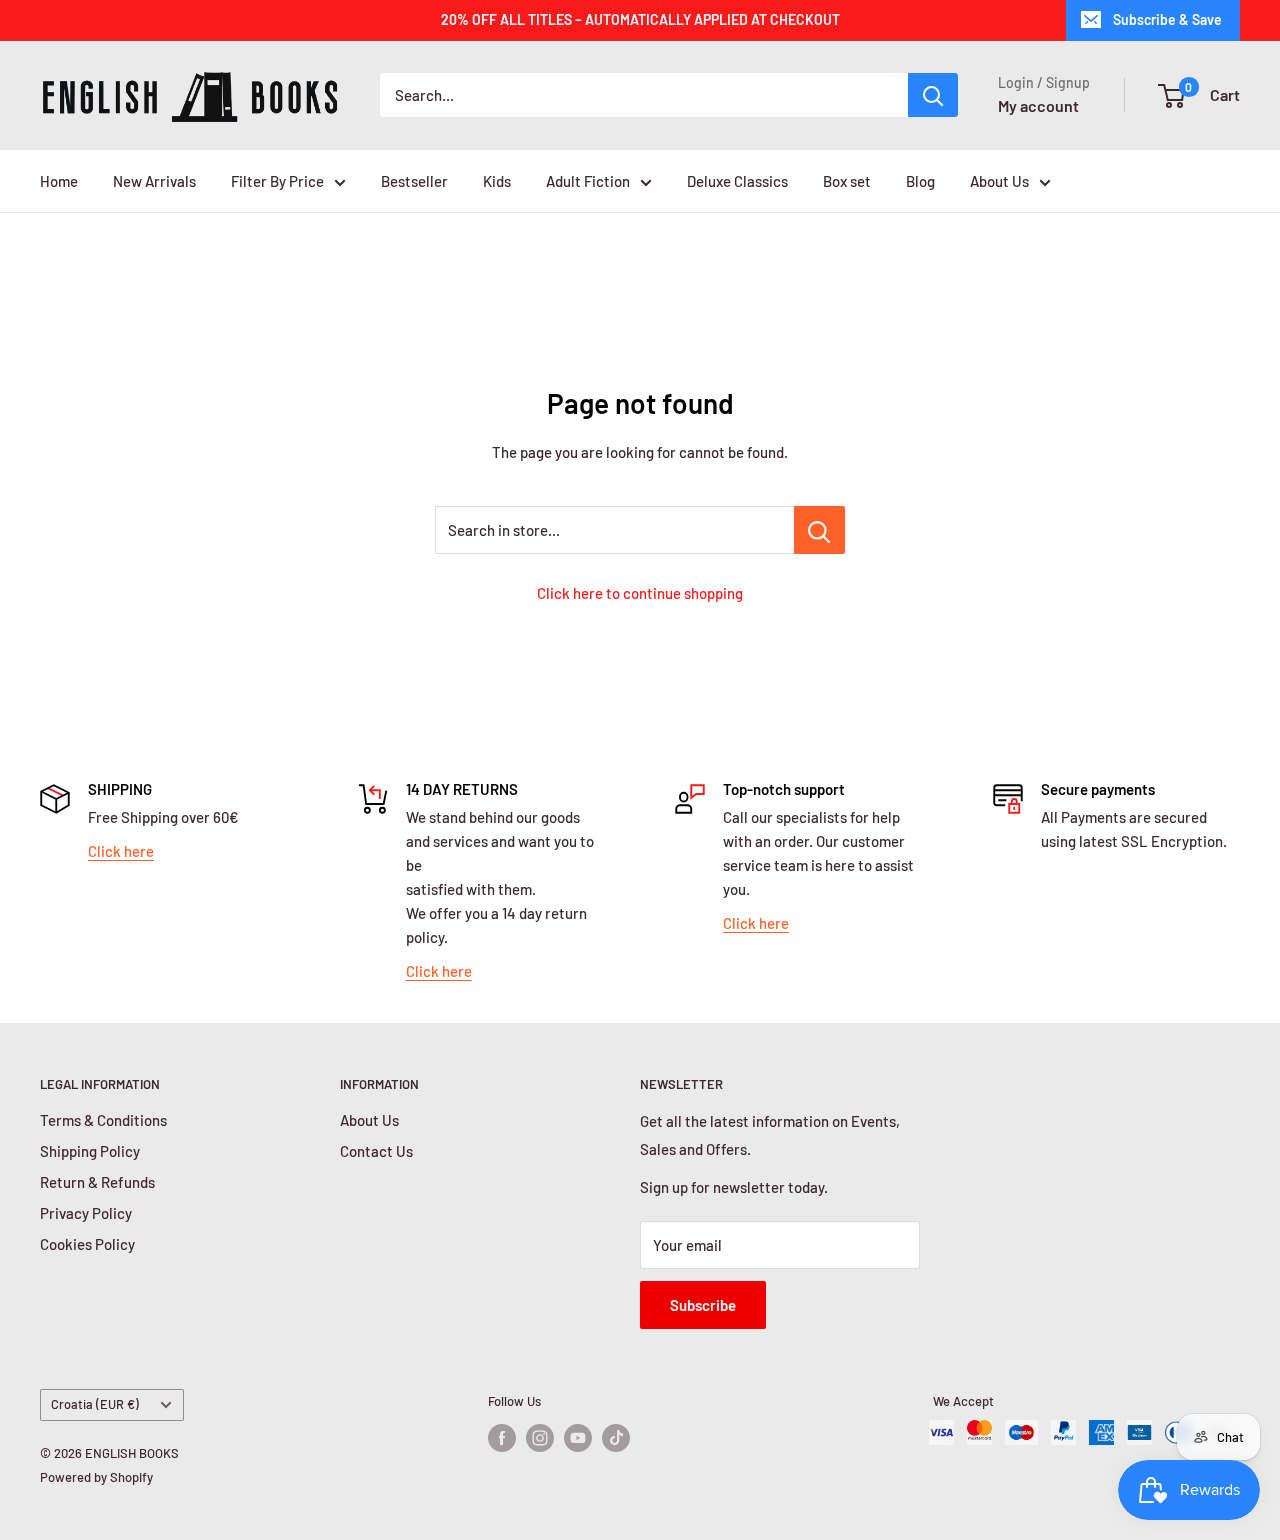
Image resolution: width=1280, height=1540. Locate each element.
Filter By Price (277, 181)
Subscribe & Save (1167, 19)
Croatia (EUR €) (95, 1404)
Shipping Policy (90, 1151)
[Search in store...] (819, 530)
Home (59, 181)
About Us (999, 181)
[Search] (933, 95)
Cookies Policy (87, 1244)
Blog (920, 181)
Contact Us (376, 1151)
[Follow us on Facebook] (502, 1438)
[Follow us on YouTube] (578, 1438)
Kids (497, 181)
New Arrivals (154, 181)
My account (1038, 105)
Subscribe (703, 1305)
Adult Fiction (588, 181)
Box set (847, 181)
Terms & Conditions (103, 1120)
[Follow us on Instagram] (540, 1438)
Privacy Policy (86, 1213)
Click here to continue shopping (640, 593)
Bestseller (414, 181)
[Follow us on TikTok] (616, 1438)
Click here (121, 851)
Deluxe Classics (737, 181)
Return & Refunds (97, 1182)
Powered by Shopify (96, 1477)
